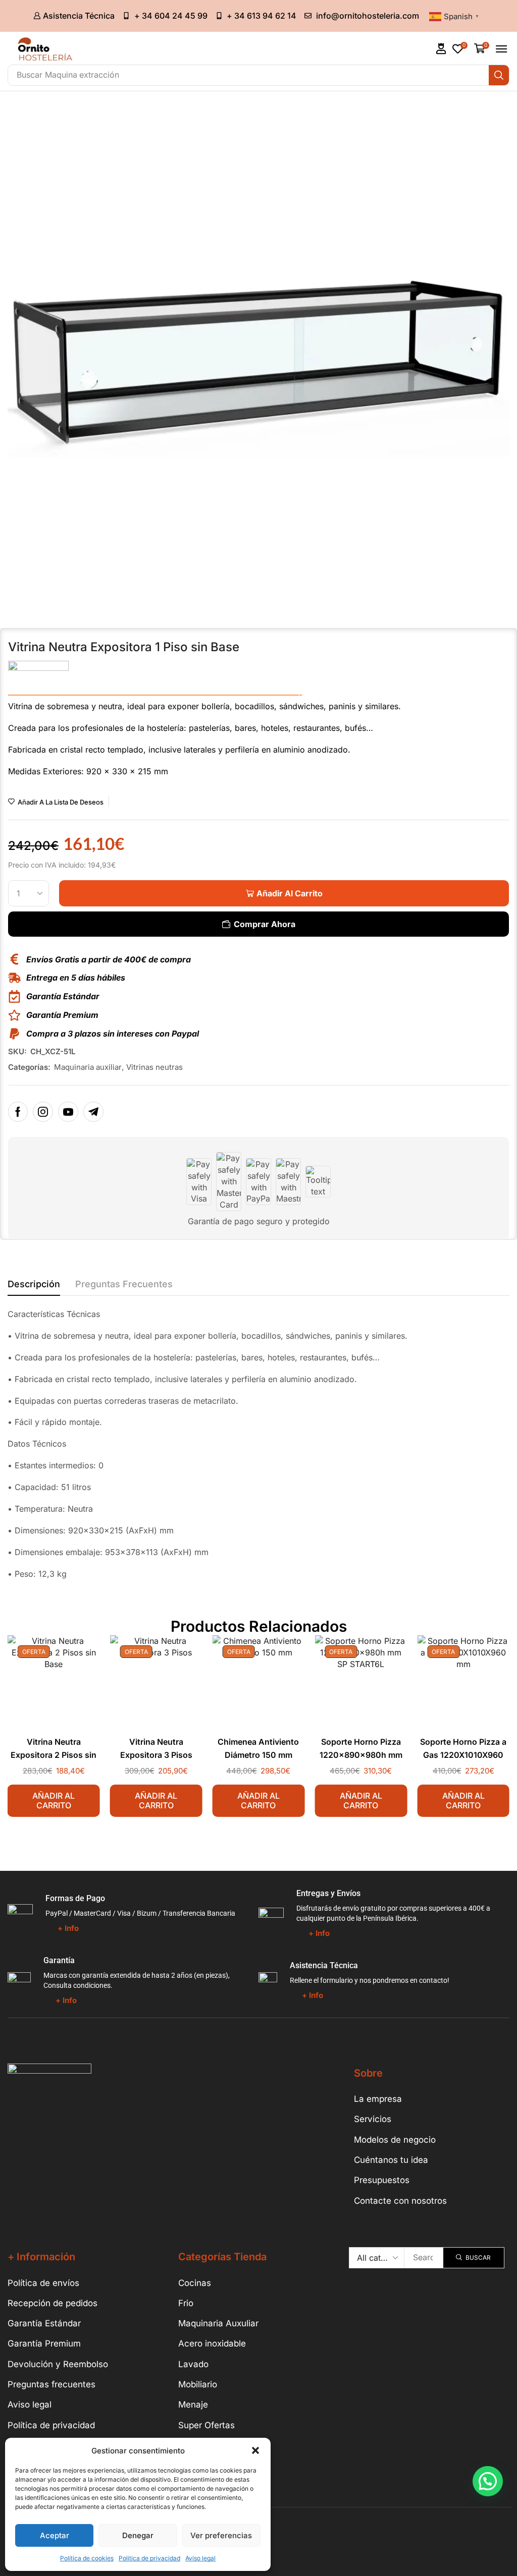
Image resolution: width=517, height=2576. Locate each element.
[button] (255, 2450)
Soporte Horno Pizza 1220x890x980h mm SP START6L (361, 1755)
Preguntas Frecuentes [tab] (124, 1284)
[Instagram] (43, 1112)
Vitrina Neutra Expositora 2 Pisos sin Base (54, 1755)
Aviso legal (200, 2558)
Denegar (138, 2535)
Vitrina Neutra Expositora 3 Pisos (156, 1749)
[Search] (499, 75)
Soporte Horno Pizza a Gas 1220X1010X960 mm (463, 1755)
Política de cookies (87, 2558)
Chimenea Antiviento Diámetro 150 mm (258, 1749)
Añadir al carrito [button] (54, 1800)
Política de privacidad (149, 2558)
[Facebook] (18, 1112)
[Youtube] (68, 1112)
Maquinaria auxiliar (88, 1067)
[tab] (34, 1287)
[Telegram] (93, 1112)
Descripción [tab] (34, 1284)
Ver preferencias (221, 2535)
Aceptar (55, 2535)
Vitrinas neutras (154, 1067)
